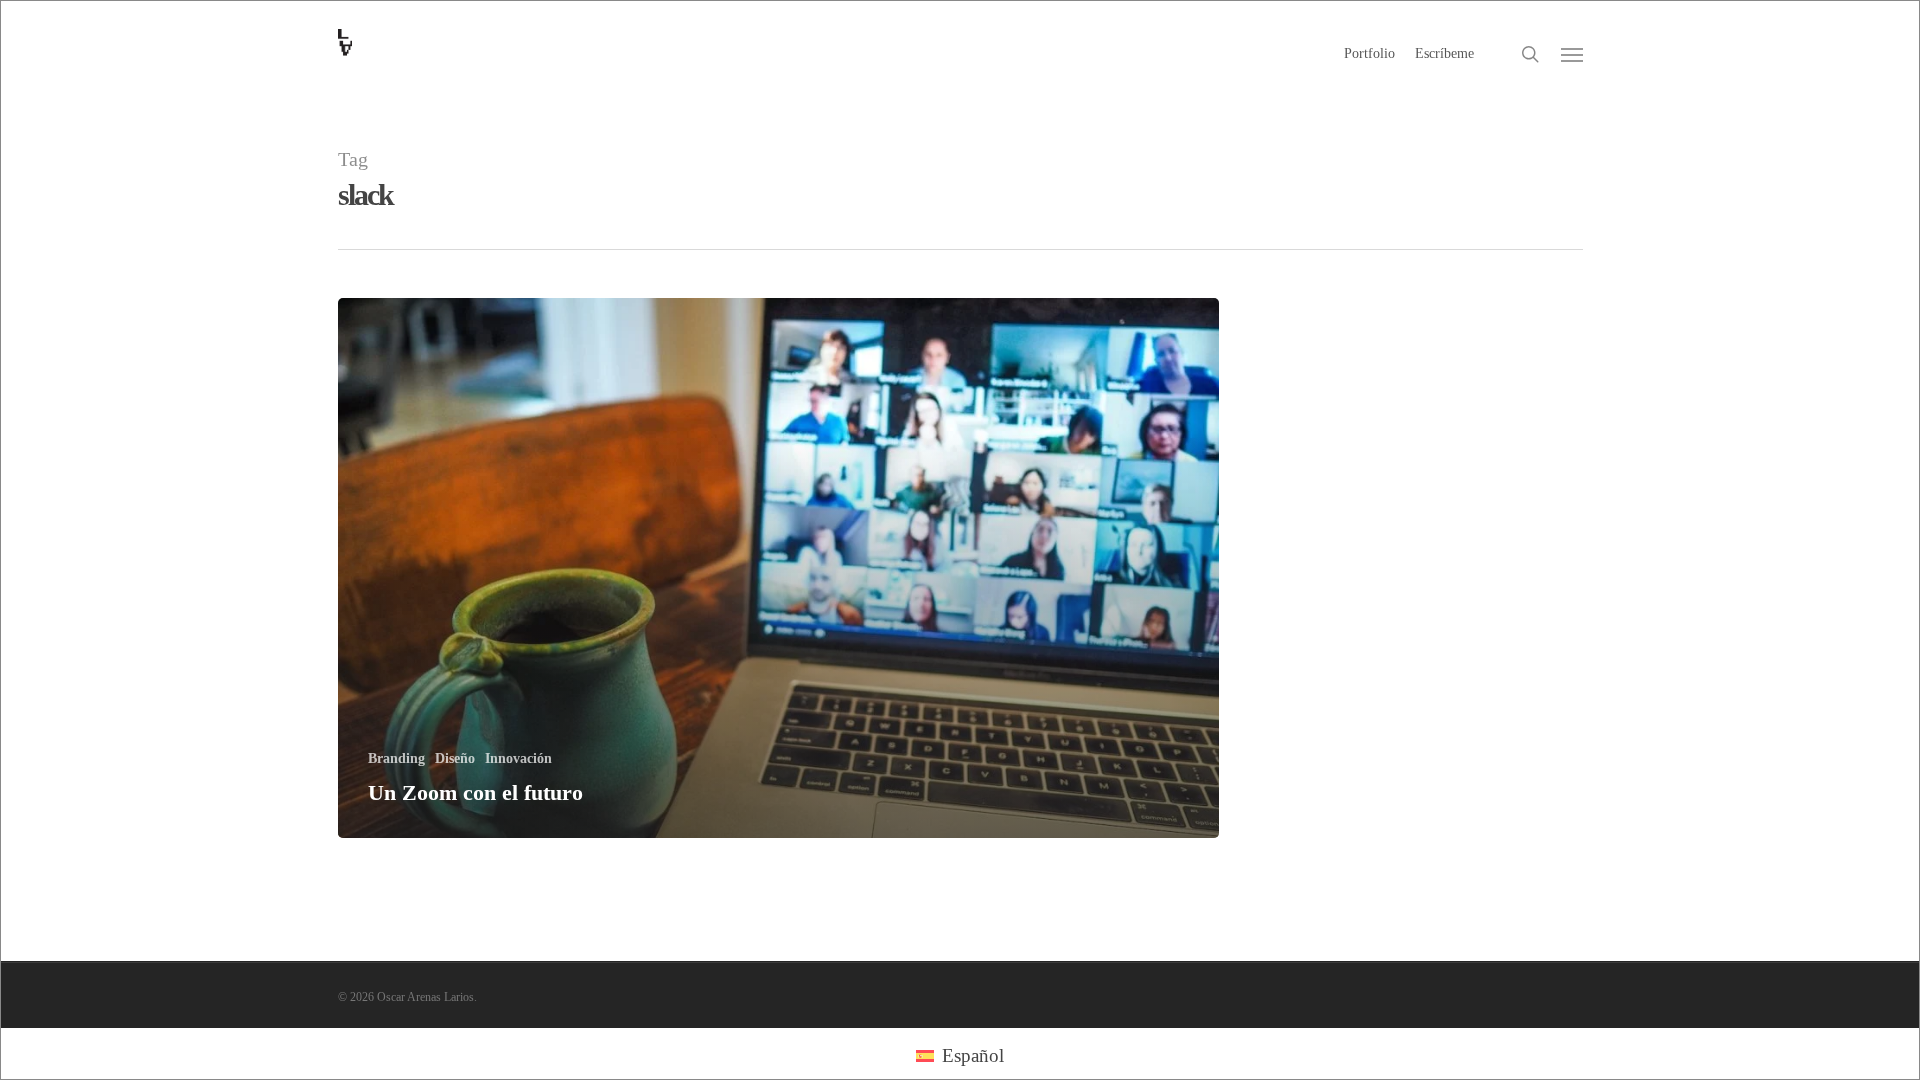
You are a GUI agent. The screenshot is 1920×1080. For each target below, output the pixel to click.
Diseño (455, 758)
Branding (396, 758)
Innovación (518, 758)
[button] (1572, 54)
